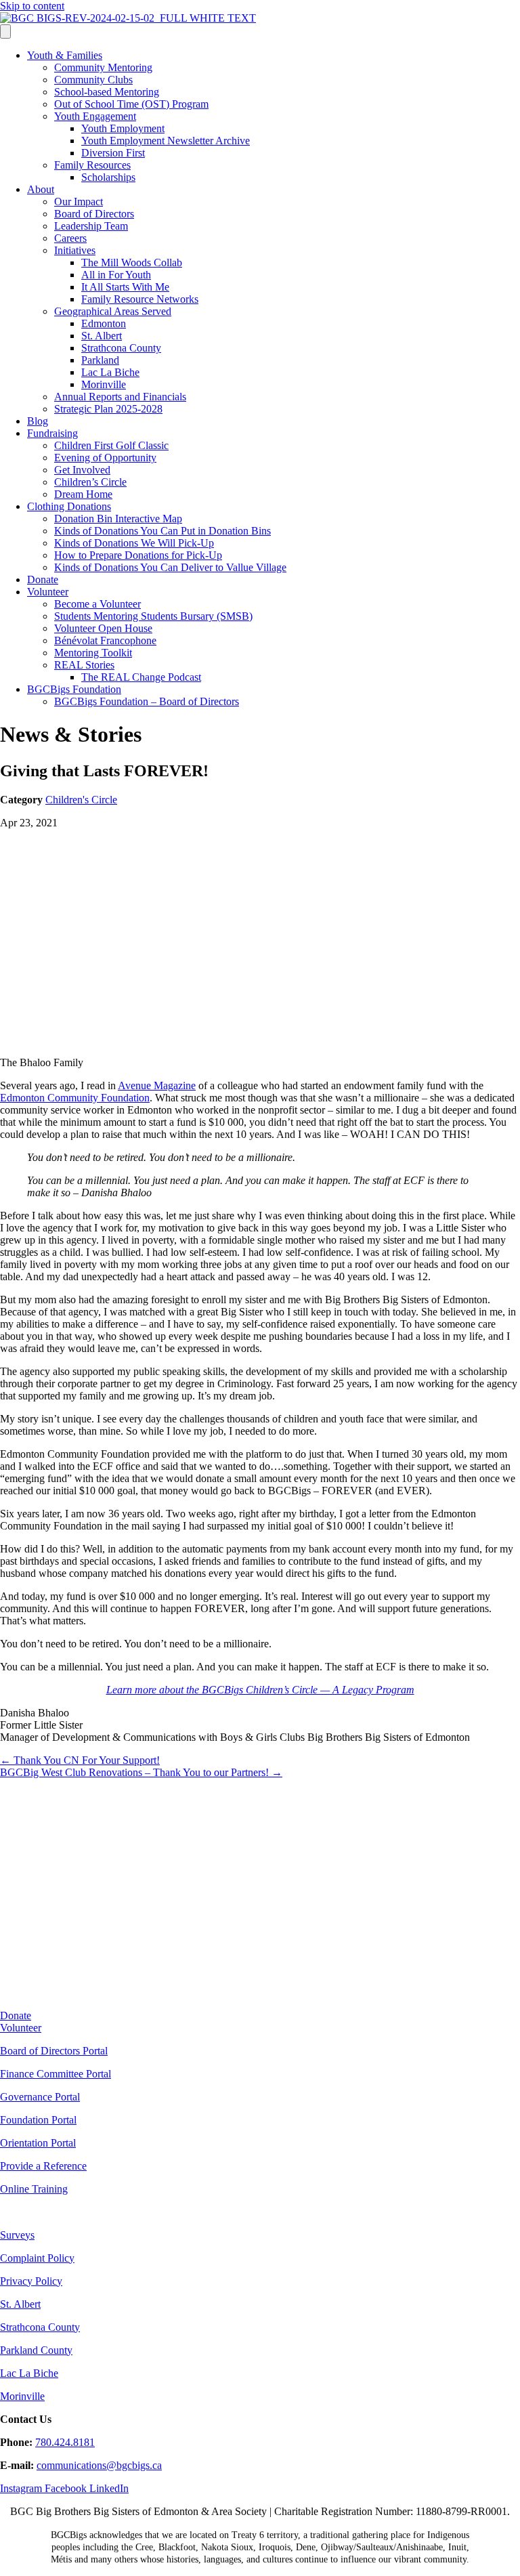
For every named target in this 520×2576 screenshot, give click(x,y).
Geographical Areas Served (113, 311)
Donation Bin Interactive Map (118, 519)
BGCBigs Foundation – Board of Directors (147, 701)
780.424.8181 (65, 2442)
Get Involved (82, 470)
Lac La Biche (110, 372)
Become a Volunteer (97, 604)
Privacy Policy (31, 2281)
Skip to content (32, 6)
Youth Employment (123, 128)
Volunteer (48, 592)
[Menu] (5, 31)
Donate (43, 579)
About (41, 189)
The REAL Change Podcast (141, 677)
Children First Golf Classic (111, 445)
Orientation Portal (38, 2143)
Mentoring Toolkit (93, 653)
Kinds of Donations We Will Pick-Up (134, 543)
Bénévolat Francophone (105, 640)
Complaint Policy (37, 2258)
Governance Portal (40, 2097)
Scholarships (108, 177)
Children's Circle (81, 800)
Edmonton (104, 323)
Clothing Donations (69, 506)
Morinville (104, 384)
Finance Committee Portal (56, 2074)
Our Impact (79, 202)
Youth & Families (65, 55)
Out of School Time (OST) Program (131, 104)
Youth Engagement (95, 116)
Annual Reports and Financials (120, 397)
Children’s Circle (90, 482)
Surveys (17, 2235)
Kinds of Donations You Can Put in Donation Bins (162, 531)
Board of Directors (94, 214)
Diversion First (113, 153)
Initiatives (75, 250)
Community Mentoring (103, 67)
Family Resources (92, 165)
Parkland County (36, 2350)
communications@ (77, 2465)
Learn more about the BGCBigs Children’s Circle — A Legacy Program (260, 1690)
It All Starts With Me (125, 287)
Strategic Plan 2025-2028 (108, 409)
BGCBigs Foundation (74, 689)
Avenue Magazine (157, 1085)
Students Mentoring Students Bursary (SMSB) (153, 616)
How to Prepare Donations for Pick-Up (138, 555)
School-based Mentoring (107, 92)
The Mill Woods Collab (132, 262)
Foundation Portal (38, 2120)
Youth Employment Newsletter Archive (166, 141)
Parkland (100, 360)
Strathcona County (121, 348)
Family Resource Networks (140, 299)
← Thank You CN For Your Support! (80, 1760)
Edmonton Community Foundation (75, 1098)
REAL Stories (84, 665)
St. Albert (102, 336)
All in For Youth (116, 275)
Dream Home (83, 494)
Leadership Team (91, 226)
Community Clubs (93, 80)
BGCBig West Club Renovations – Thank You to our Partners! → (141, 1772)
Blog (38, 421)
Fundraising (52, 433)
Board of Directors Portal (54, 2051)
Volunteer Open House (103, 628)
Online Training (34, 2189)
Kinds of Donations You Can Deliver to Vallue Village (170, 567)
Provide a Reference (43, 2166)
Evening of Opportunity (105, 458)
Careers (70, 238)
